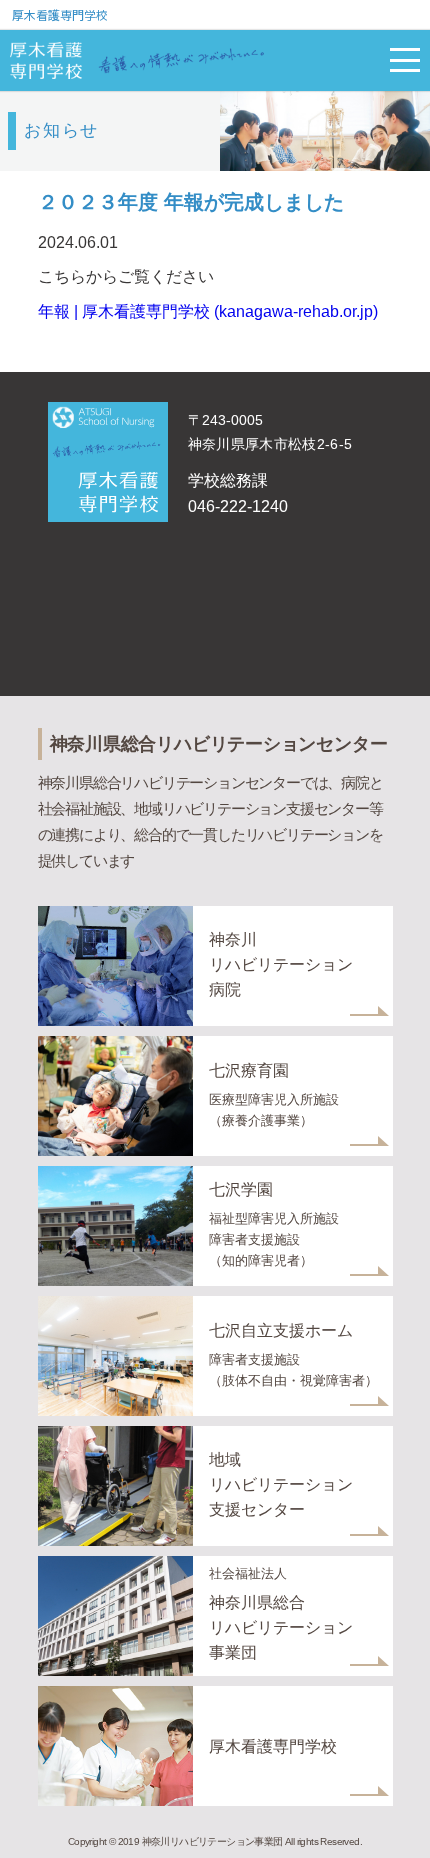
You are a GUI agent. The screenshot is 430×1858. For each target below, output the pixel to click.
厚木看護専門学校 (60, 14)
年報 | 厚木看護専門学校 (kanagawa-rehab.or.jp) (208, 311)
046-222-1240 (238, 506)
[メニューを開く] (405, 60)
